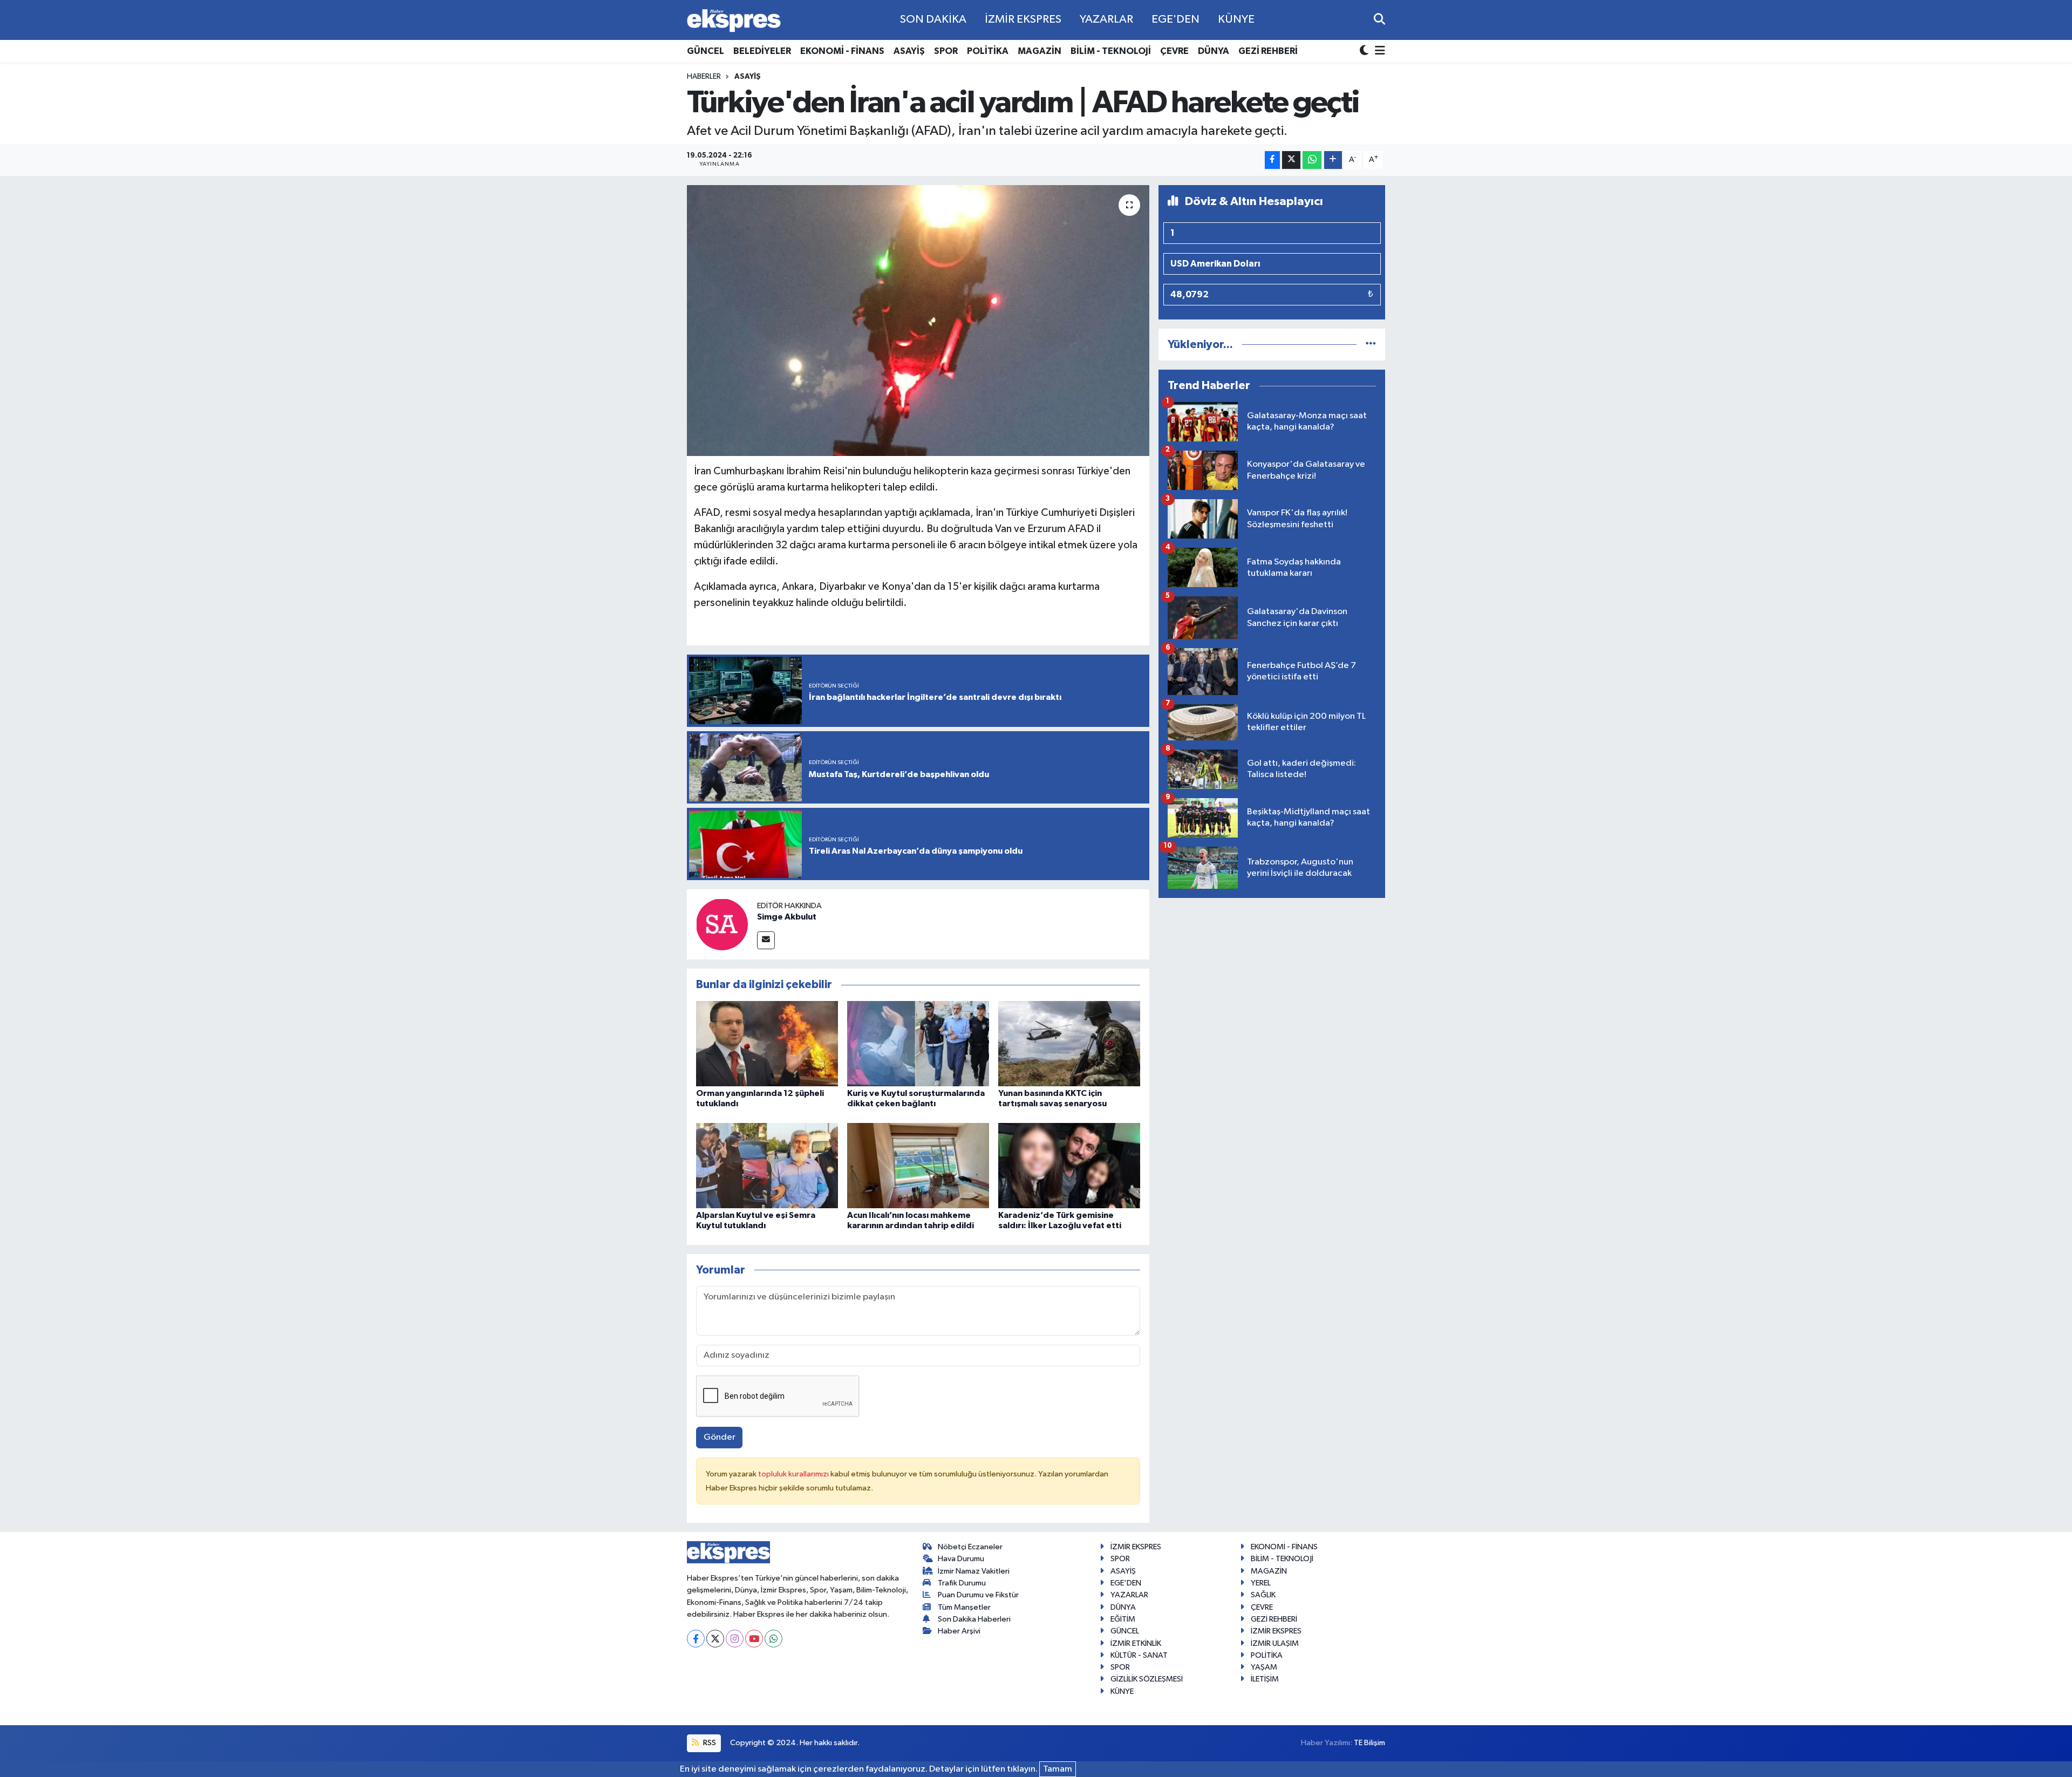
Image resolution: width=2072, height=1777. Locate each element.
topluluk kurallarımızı (794, 1474)
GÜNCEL (706, 51)
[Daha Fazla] (1333, 160)
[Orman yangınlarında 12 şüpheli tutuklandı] (767, 1043)
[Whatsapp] (773, 1639)
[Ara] (1379, 20)
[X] (715, 1639)
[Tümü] (1371, 345)
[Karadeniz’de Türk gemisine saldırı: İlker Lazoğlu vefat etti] (1069, 1165)
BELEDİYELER (762, 51)
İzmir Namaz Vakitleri (974, 1571)
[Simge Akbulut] (722, 924)
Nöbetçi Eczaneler (970, 1547)
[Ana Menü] (1378, 52)
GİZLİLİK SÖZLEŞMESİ (1147, 1679)
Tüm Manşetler (964, 1607)
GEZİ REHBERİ (1268, 51)
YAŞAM (1264, 1667)
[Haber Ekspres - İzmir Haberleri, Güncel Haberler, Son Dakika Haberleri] (734, 20)
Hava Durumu (961, 1559)
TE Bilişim (1369, 1743)
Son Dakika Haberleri (974, 1619)
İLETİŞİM (1265, 1679)
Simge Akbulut (787, 917)
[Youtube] (754, 1639)
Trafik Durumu (962, 1583)
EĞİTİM (1123, 1619)
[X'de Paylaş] (1291, 160)
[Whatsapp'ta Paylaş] (1312, 160)
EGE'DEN (1175, 19)
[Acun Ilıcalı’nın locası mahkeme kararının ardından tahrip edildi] (918, 1165)
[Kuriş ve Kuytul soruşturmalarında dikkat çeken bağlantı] (918, 1043)
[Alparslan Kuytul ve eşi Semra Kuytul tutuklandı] (767, 1165)
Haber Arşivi (959, 1631)
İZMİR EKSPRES (1023, 19)
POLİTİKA (988, 51)
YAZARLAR (1106, 19)
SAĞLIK (1263, 1595)
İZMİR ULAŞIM (1275, 1643)
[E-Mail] (766, 940)
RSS (709, 1743)
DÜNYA (1214, 51)
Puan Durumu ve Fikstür (978, 1595)
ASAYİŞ (909, 51)
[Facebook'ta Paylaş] (1272, 160)
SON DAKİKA (933, 19)
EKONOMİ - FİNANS (842, 51)
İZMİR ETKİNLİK (1136, 1643)
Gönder (720, 1437)
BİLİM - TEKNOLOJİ (1111, 51)
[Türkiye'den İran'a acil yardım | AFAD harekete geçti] (918, 321)
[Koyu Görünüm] (1365, 52)
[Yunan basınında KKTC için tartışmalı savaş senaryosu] (1069, 1043)
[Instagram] (735, 1639)
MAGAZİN (1040, 51)
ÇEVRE (1174, 51)
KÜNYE (1236, 19)
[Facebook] (696, 1639)
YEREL (1261, 1583)
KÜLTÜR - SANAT (1139, 1655)
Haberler (704, 77)
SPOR (946, 51)
